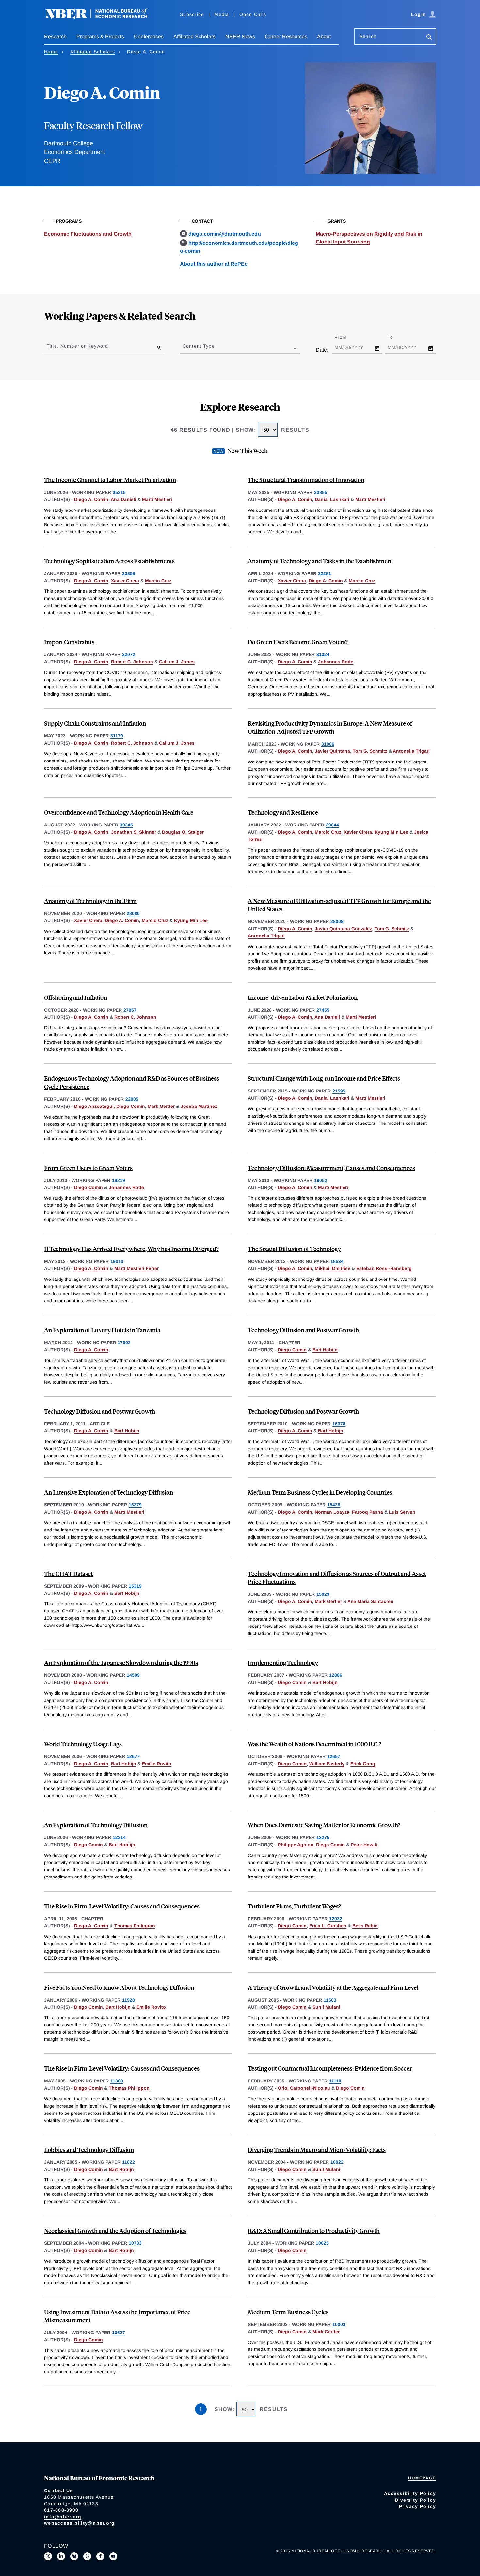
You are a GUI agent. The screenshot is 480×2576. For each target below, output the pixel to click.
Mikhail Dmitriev (333, 1268)
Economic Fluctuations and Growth (88, 234)
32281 (325, 573)
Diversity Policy (415, 2500)
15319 (135, 1586)
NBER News (240, 36)
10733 (135, 2243)
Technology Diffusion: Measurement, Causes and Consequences (331, 1168)
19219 (119, 1180)
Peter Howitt (364, 1845)
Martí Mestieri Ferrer (136, 1268)
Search (368, 36)
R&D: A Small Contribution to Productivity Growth (314, 2230)
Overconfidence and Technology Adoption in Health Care (119, 812)
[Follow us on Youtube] (113, 2556)
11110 (335, 2081)
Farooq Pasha (368, 1512)
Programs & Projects (100, 36)
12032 (336, 1919)
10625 (322, 2243)
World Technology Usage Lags (83, 1744)
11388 (117, 2081)
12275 (323, 1837)
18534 (337, 1261)
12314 (119, 1837)
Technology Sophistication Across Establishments (109, 561)
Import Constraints (69, 642)
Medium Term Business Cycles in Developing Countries (320, 1492)
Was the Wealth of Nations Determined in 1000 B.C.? (315, 1744)
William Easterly (327, 1764)
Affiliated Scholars (194, 36)
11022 (128, 2162)
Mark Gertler (161, 1106)
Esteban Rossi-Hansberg (384, 1268)
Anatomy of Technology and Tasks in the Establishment (320, 561)
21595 (339, 1091)
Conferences (149, 36)
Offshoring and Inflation (76, 997)
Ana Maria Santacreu (370, 1601)
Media (222, 14)
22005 (132, 1099)
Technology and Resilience (283, 812)
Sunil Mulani (326, 2007)
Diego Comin (131, 1106)
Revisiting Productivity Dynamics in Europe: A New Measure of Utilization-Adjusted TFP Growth (330, 727)
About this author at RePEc (214, 264)
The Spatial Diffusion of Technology (294, 1249)
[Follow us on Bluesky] (74, 2556)
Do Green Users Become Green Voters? (298, 642)
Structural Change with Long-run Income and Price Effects (324, 1078)
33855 (321, 492)
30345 (126, 825)
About (324, 36)
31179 (117, 736)
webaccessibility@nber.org (79, 2523)
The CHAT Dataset (68, 1573)
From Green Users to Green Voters (88, 1168)
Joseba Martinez (199, 1106)
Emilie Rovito (157, 1764)
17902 (124, 1343)
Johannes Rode (336, 662)
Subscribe (192, 14)
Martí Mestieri (157, 499)
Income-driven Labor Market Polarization (303, 997)
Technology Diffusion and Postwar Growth (303, 1330)
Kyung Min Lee (391, 832)
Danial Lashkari (332, 499)
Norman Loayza (332, 1512)
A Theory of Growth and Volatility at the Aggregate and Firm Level (333, 1987)
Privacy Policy (418, 2506)
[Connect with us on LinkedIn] (61, 2556)
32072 (129, 654)
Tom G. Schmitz (370, 751)
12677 (133, 1756)
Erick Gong (363, 1764)
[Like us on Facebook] (100, 2556)
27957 (130, 1010)
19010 (117, 1261)
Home (51, 52)
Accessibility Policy (410, 2493)
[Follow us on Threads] (87, 2556)
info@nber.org (63, 2517)
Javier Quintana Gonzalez (343, 929)
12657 (334, 1756)
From (346, 337)
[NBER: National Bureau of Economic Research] (102, 17)
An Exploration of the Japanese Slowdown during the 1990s (121, 1663)
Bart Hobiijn (122, 1845)
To (396, 337)
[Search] (429, 38)
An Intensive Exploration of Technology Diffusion (109, 1492)
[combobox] (184, 348)
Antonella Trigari (411, 751)
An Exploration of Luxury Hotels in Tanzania (102, 1330)
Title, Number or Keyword (77, 346)
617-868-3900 (61, 2510)
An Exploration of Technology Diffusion (96, 1825)
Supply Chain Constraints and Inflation (95, 723)
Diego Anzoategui (94, 1106)
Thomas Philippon (135, 1926)
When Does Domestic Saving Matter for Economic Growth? (324, 1825)
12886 (336, 1675)
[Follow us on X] (48, 2556)
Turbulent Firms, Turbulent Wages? (294, 1906)
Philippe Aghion (296, 1845)
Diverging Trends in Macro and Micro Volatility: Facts (317, 2150)
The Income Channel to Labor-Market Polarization (110, 480)
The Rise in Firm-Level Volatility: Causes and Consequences (122, 1906)
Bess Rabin (365, 1926)
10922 (337, 2162)
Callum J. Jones (177, 662)
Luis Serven (402, 1512)
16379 (135, 1505)
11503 (330, 2000)
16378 (339, 1424)
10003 (339, 2324)
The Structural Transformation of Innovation (306, 480)
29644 (332, 825)
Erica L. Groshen (328, 1926)
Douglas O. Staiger (183, 832)
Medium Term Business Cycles (288, 2312)
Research (55, 36)
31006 (328, 744)
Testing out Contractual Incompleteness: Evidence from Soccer (330, 2068)
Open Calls (253, 14)
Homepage (422, 2478)
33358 (129, 573)
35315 (119, 492)
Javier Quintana (332, 751)
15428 (334, 1505)
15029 (323, 1594)
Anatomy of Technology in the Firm (90, 901)
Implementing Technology (283, 1663)
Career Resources (286, 36)
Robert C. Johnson (132, 662)
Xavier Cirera (125, 581)
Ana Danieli (123, 499)
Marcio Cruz (158, 581)
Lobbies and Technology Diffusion (89, 2150)
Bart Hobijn (325, 1350)
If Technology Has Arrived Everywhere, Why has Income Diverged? (131, 1249)
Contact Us (59, 2490)
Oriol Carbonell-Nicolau (304, 2088)
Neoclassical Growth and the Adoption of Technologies (115, 2230)
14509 (133, 1675)
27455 (323, 1010)
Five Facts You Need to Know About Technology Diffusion (119, 1987)
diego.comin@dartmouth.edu (225, 234)
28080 (133, 913)
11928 (128, 2000)
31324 (323, 654)
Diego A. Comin (91, 499)
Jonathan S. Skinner (134, 832)
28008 (337, 921)
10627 (119, 2333)
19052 (321, 1180)
